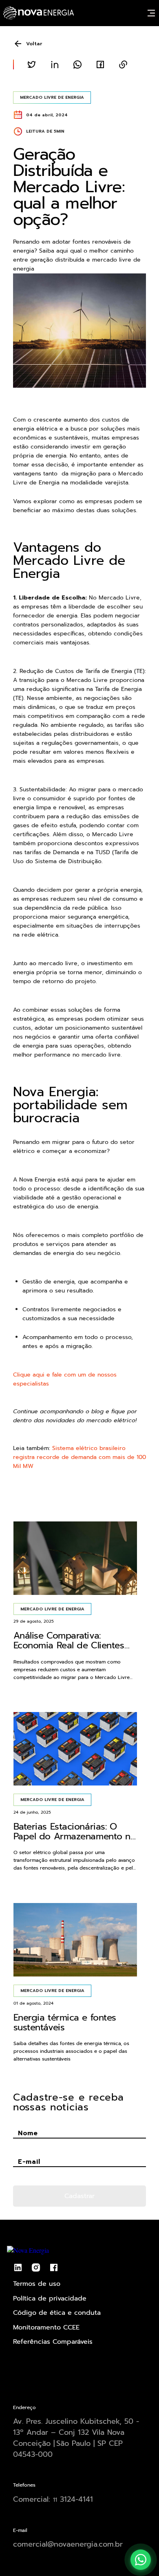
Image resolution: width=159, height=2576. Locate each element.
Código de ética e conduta (57, 2313)
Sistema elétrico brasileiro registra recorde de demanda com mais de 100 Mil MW (79, 1457)
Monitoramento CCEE (46, 2327)
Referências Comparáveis (53, 2342)
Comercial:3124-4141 (53, 2499)
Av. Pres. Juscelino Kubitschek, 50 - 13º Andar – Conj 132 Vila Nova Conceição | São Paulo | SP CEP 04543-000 (76, 2438)
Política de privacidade (50, 2298)
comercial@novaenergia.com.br (68, 2544)
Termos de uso (37, 2284)
